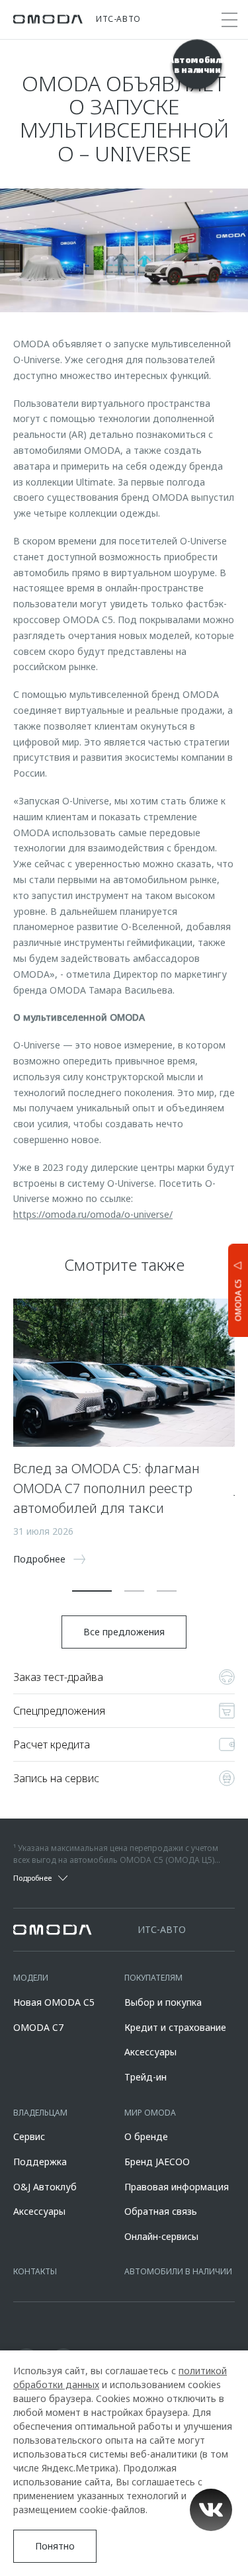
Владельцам (40, 2113)
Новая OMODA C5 (54, 2002)
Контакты (35, 2271)
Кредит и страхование (175, 2027)
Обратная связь (161, 2211)
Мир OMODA (150, 2113)
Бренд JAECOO (157, 2162)
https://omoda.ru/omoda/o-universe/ (93, 1214)
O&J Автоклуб (45, 2187)
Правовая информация (177, 2187)
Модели (31, 1978)
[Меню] (229, 20)
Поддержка (40, 2162)
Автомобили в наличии (178, 2271)
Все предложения (124, 1632)
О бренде (146, 2136)
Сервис (29, 2136)
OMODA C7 (38, 2027)
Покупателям (153, 1978)
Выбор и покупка (163, 2002)
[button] (92, 1591)
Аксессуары (150, 2052)
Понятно (55, 2546)
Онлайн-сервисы (161, 2236)
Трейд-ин (145, 2077)
